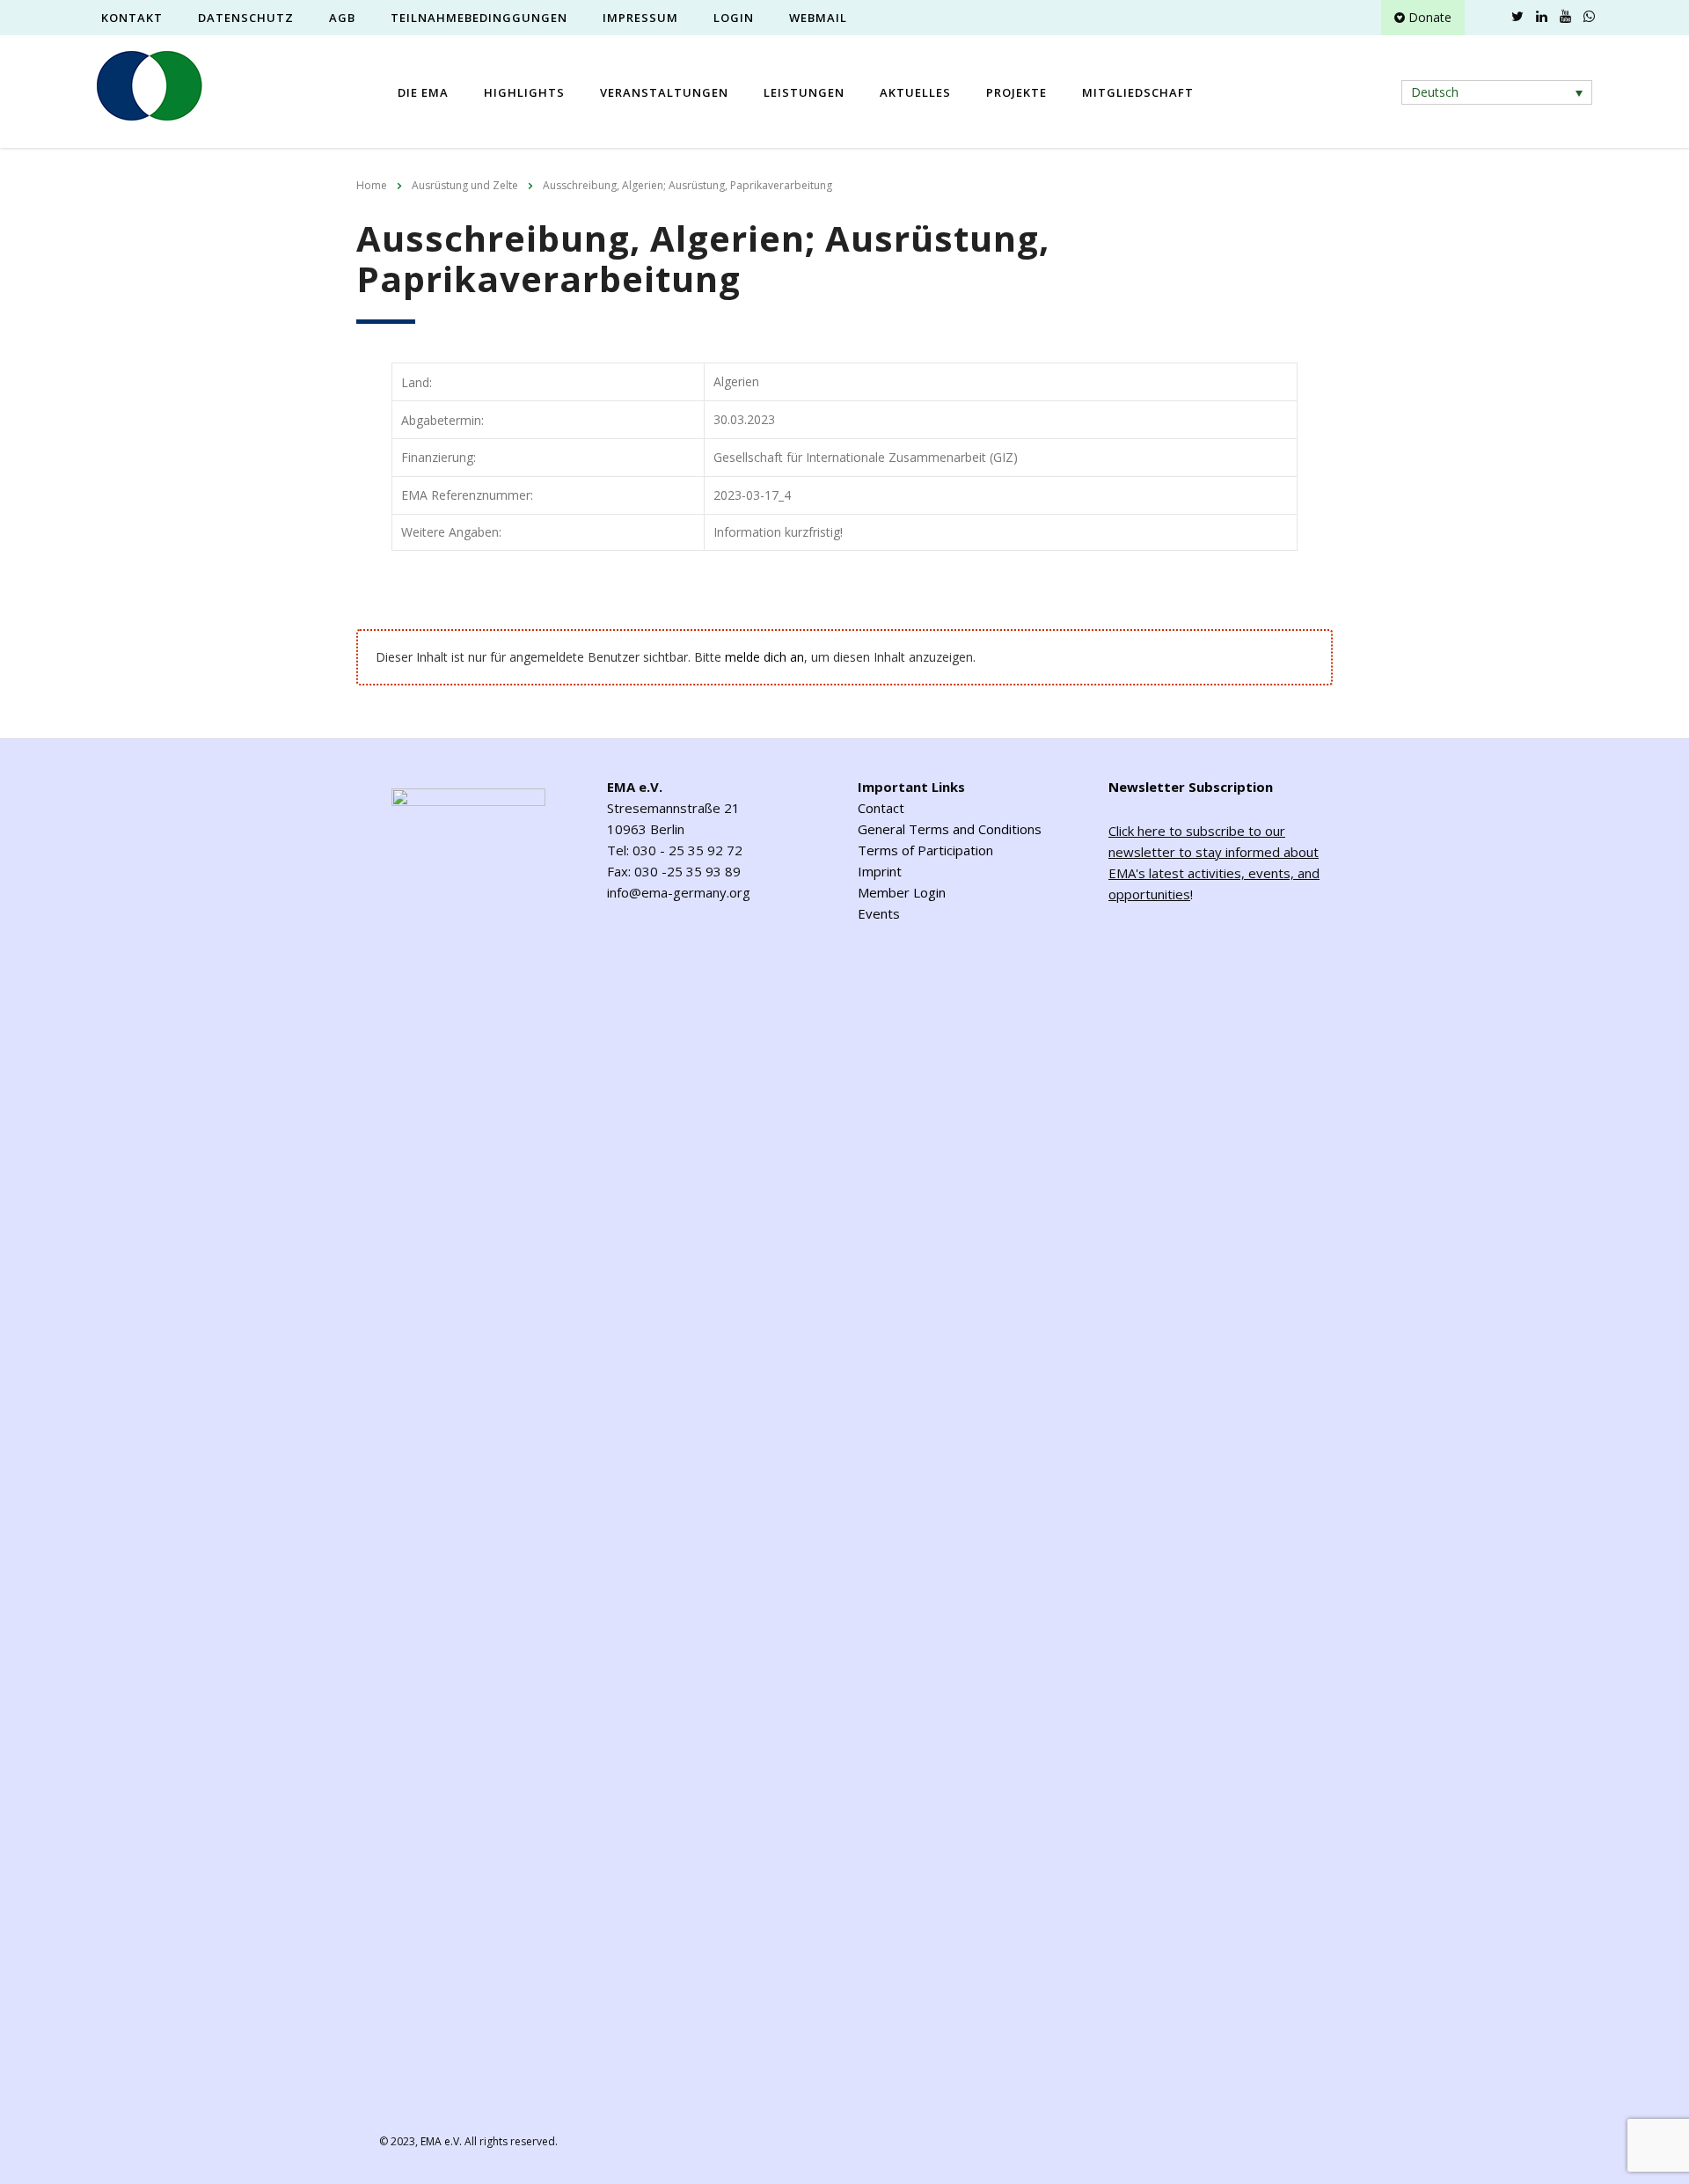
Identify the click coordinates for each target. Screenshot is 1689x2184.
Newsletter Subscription (1191, 787)
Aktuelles (915, 92)
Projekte (1016, 92)
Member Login (902, 892)
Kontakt (132, 18)
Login (734, 18)
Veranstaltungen (664, 92)
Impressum (640, 18)
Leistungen (804, 92)
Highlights (524, 92)
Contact (881, 808)
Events (879, 913)
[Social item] (1494, 18)
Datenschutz (246, 18)
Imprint (880, 871)
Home (372, 185)
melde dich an (764, 657)
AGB (342, 18)
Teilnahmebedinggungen (479, 18)
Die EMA (423, 92)
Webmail (818, 18)
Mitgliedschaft (1138, 92)
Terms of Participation (925, 850)
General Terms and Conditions (950, 829)
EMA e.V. (441, 2141)
